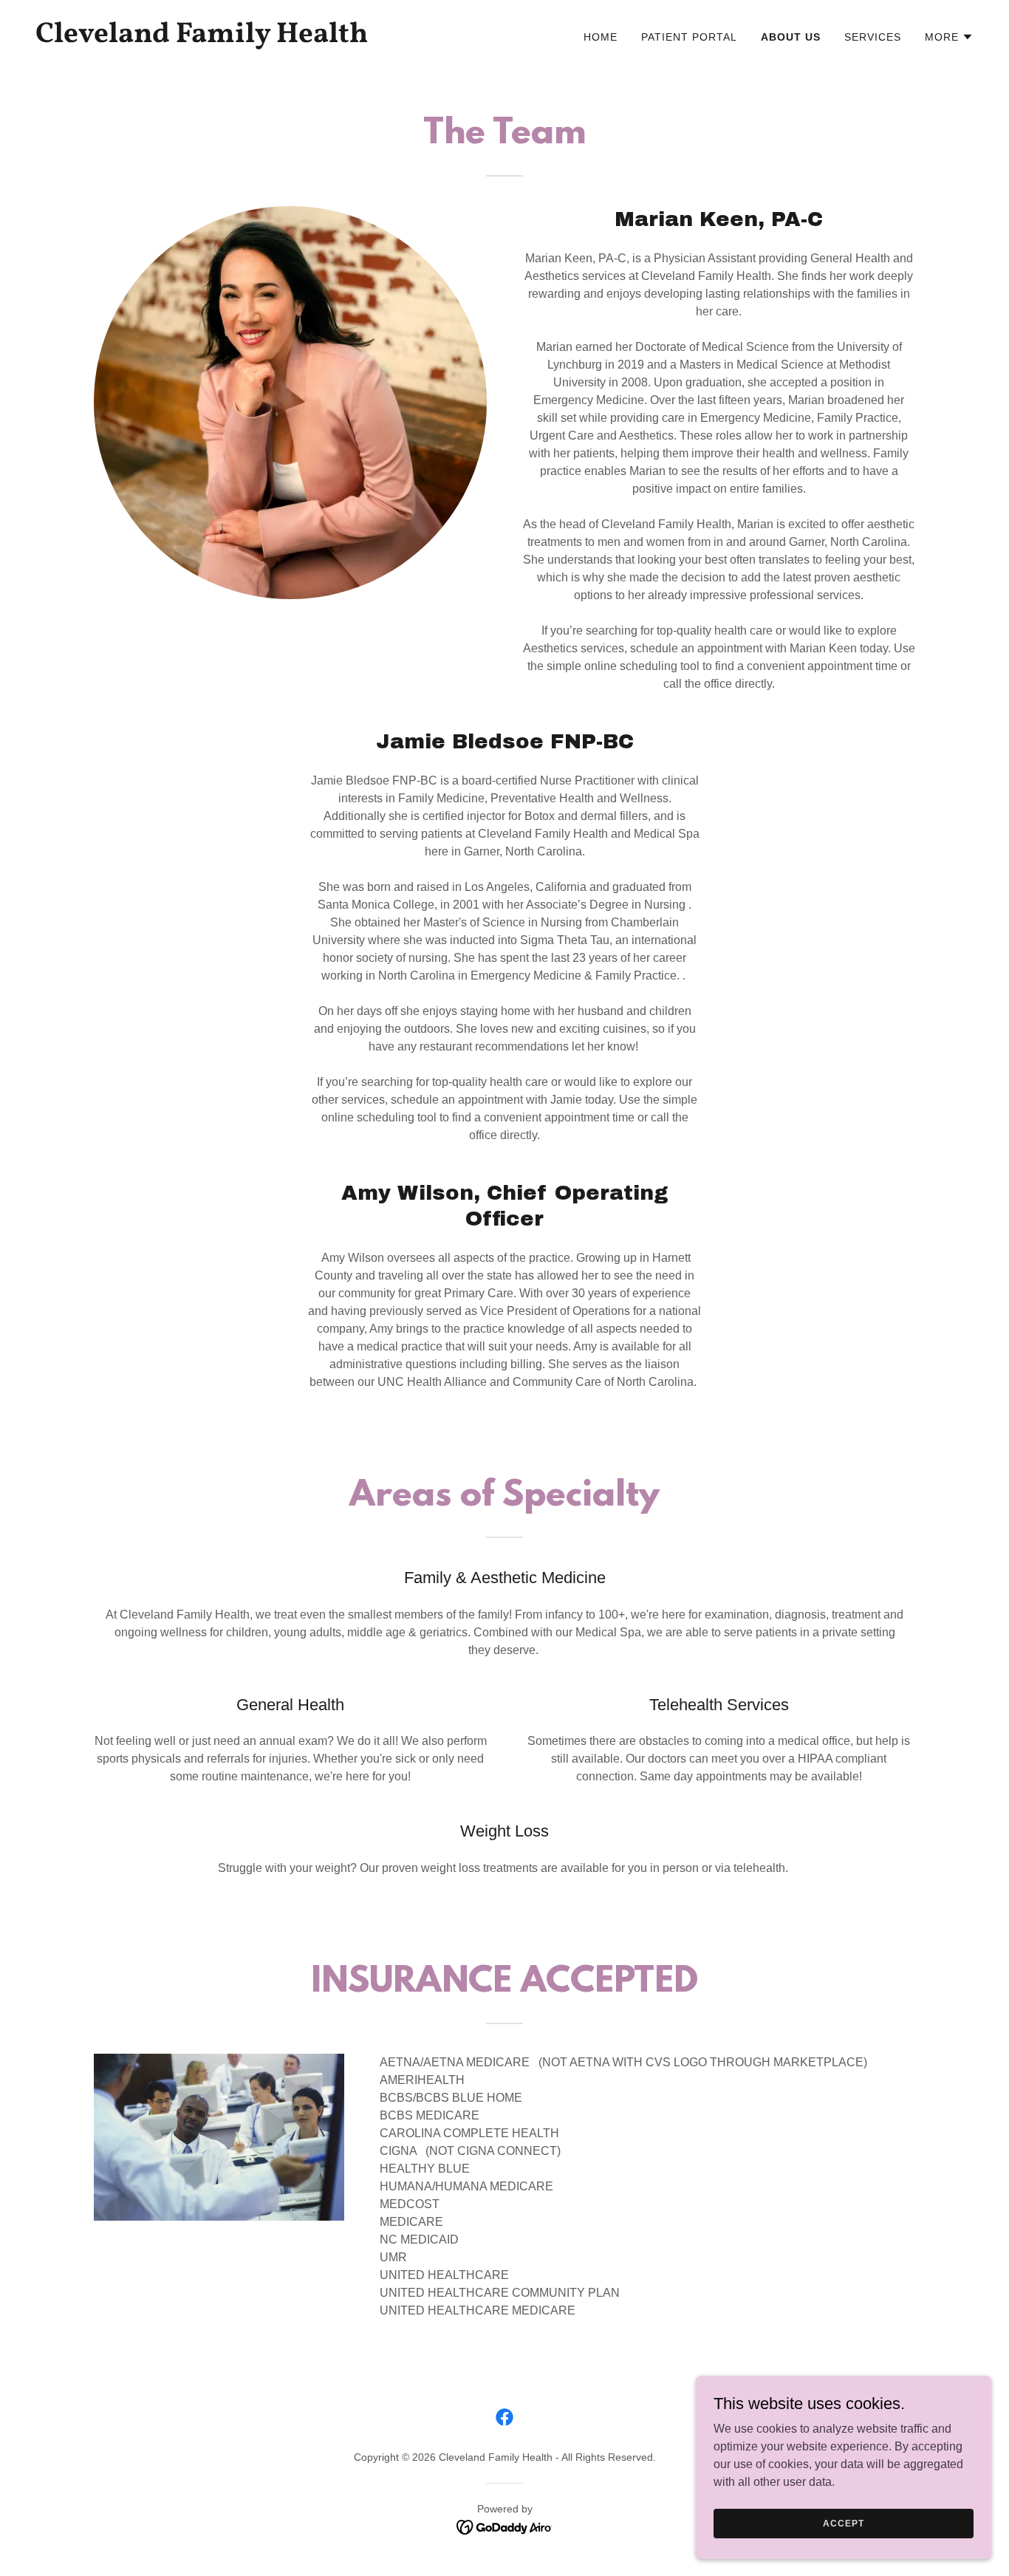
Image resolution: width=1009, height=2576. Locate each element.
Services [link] (873, 37)
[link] (264, 38)
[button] (949, 37)
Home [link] (601, 37)
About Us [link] (791, 37)
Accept (843, 2523)
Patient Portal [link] (689, 37)
